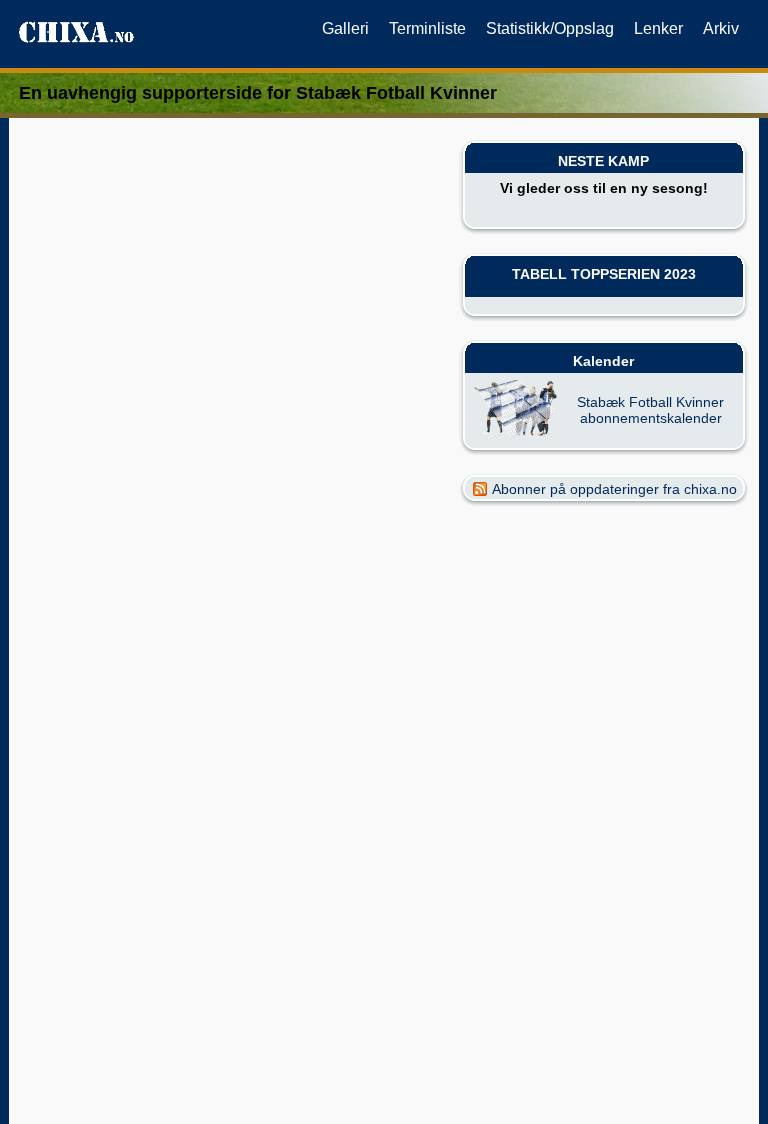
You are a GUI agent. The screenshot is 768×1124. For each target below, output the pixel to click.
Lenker (658, 28)
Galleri (345, 28)
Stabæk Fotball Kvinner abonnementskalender (650, 410)
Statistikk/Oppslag (550, 28)
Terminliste (427, 28)
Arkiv (721, 28)
